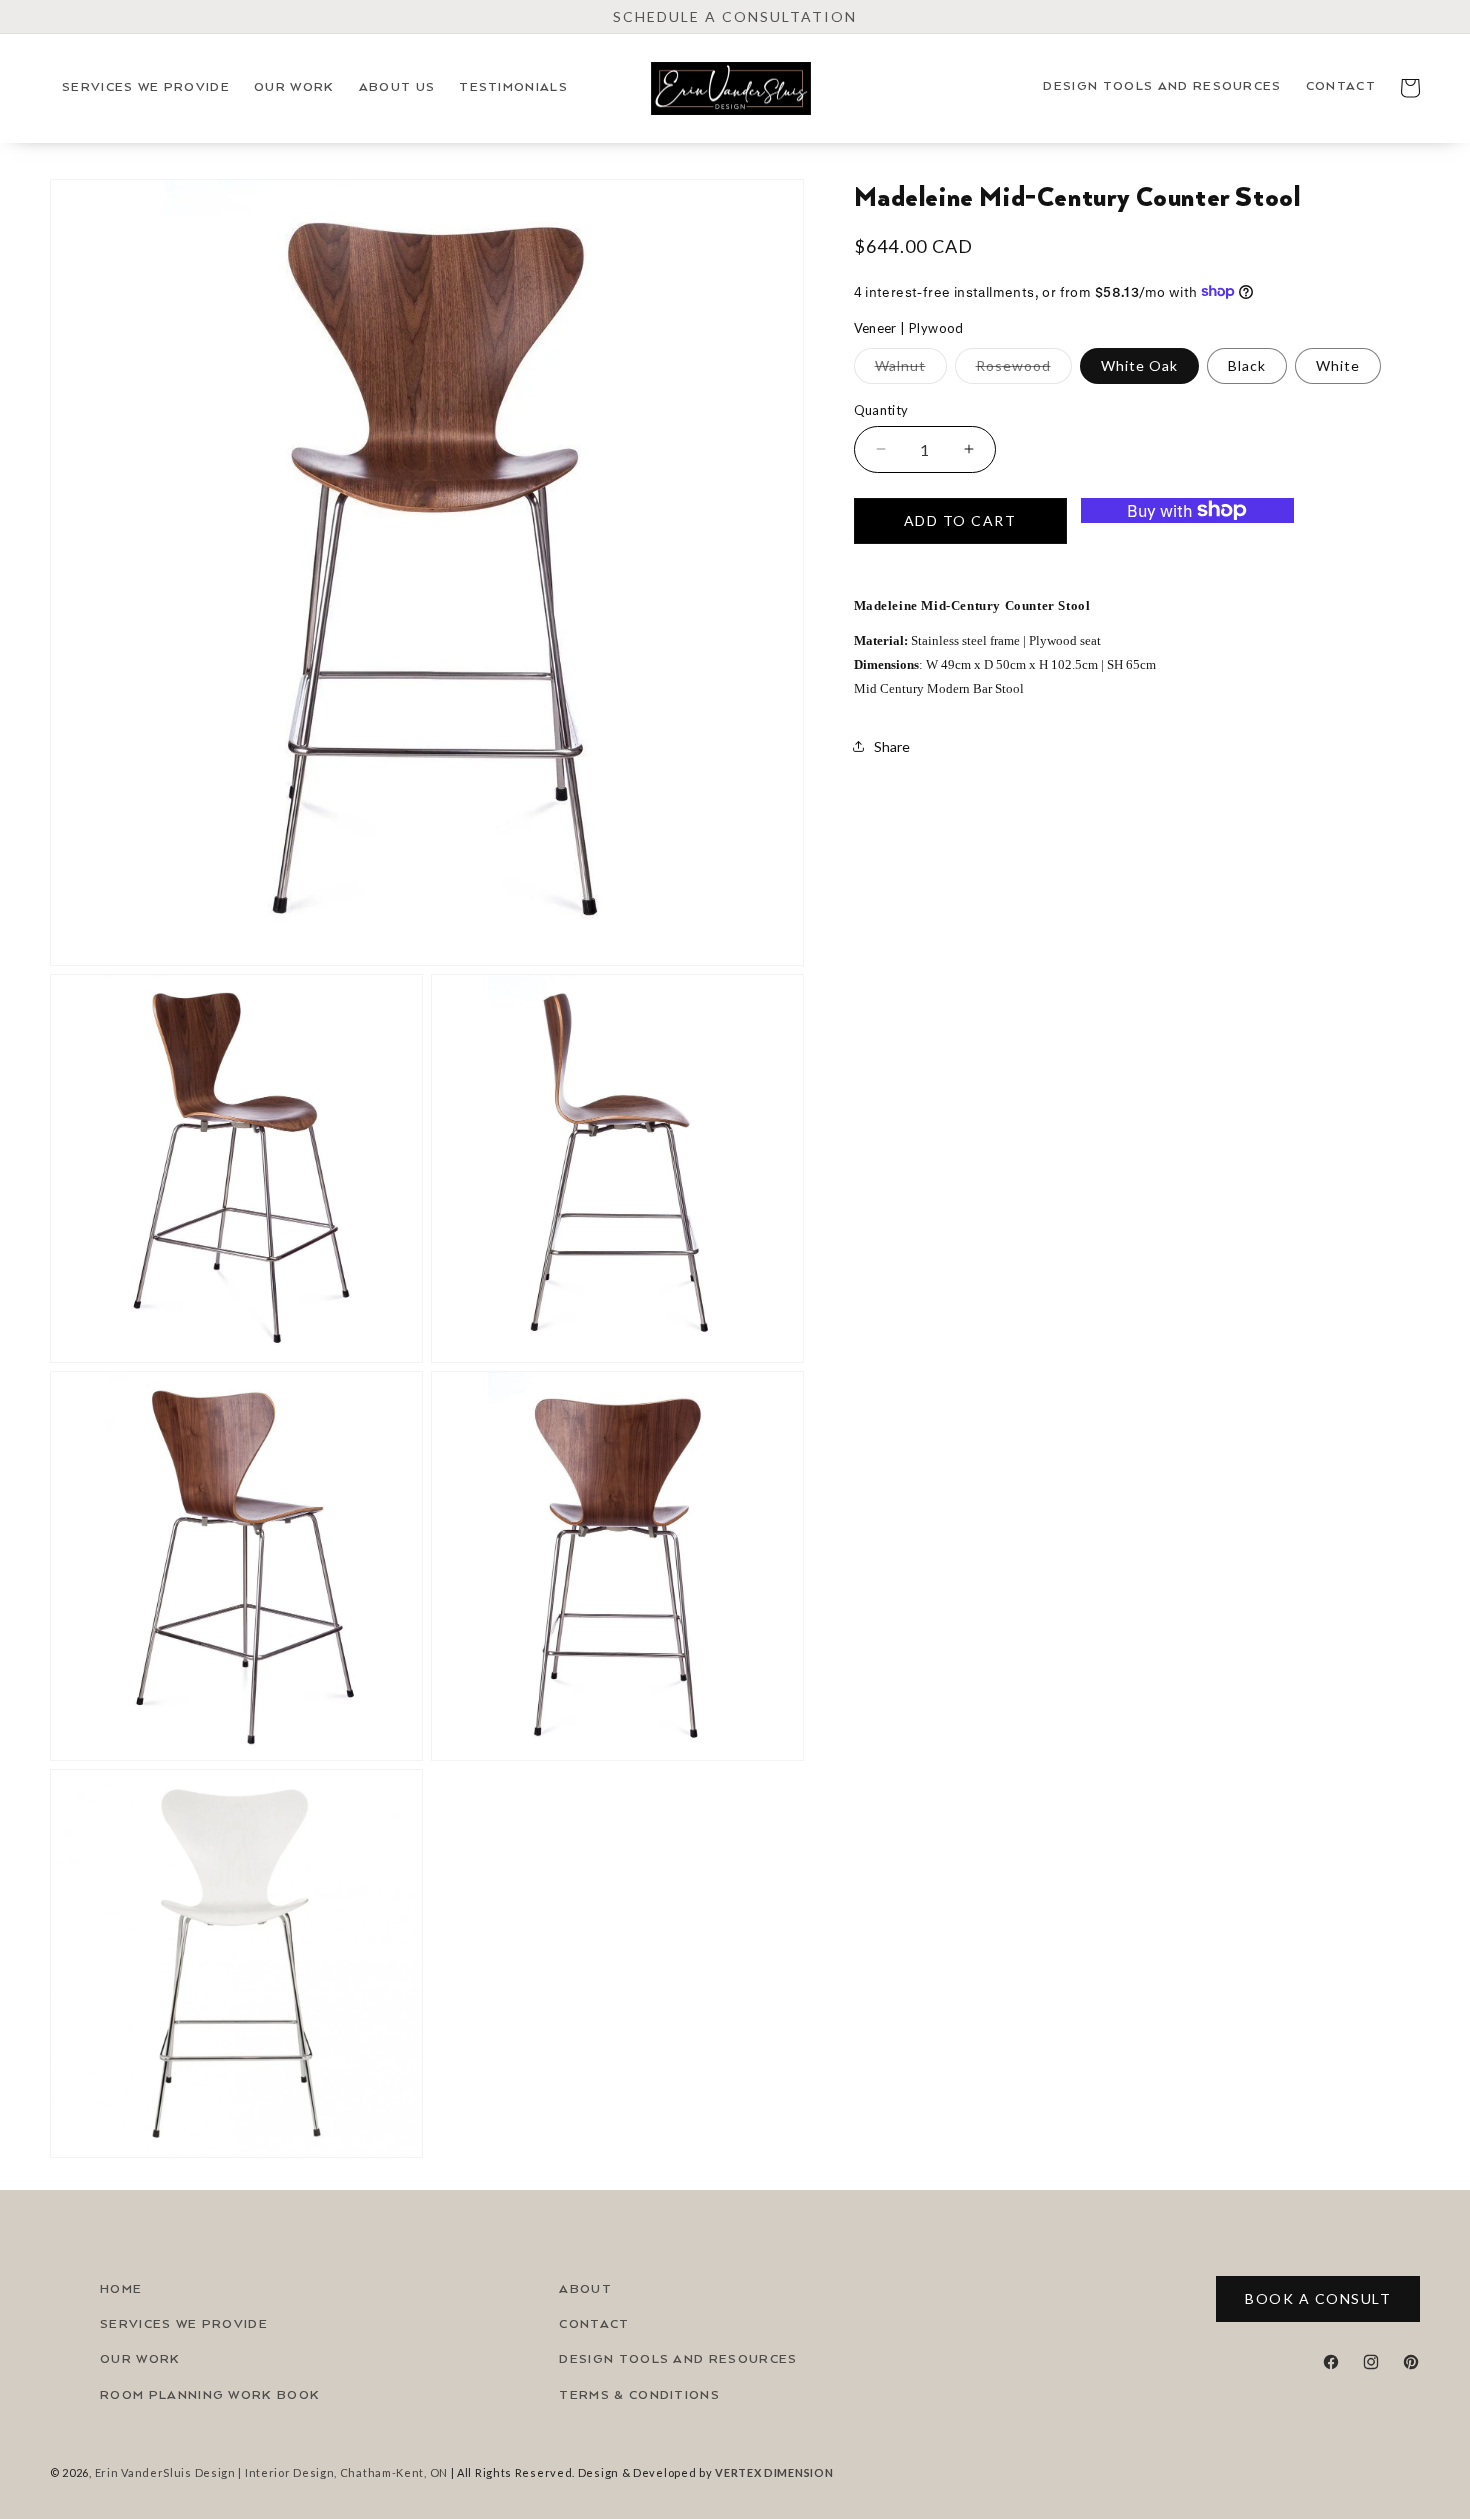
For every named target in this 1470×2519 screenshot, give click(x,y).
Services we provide (184, 2324)
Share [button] (892, 745)
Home (121, 2289)
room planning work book (210, 2395)
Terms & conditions (639, 2395)
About (585, 2289)
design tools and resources (678, 2359)
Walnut (911, 369)
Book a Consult (1318, 2298)
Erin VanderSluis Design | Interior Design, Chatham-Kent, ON (271, 2472)
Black (1247, 364)
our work (140, 2359)
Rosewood (1024, 369)
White (1338, 364)
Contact (594, 2324)
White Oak (1139, 364)
